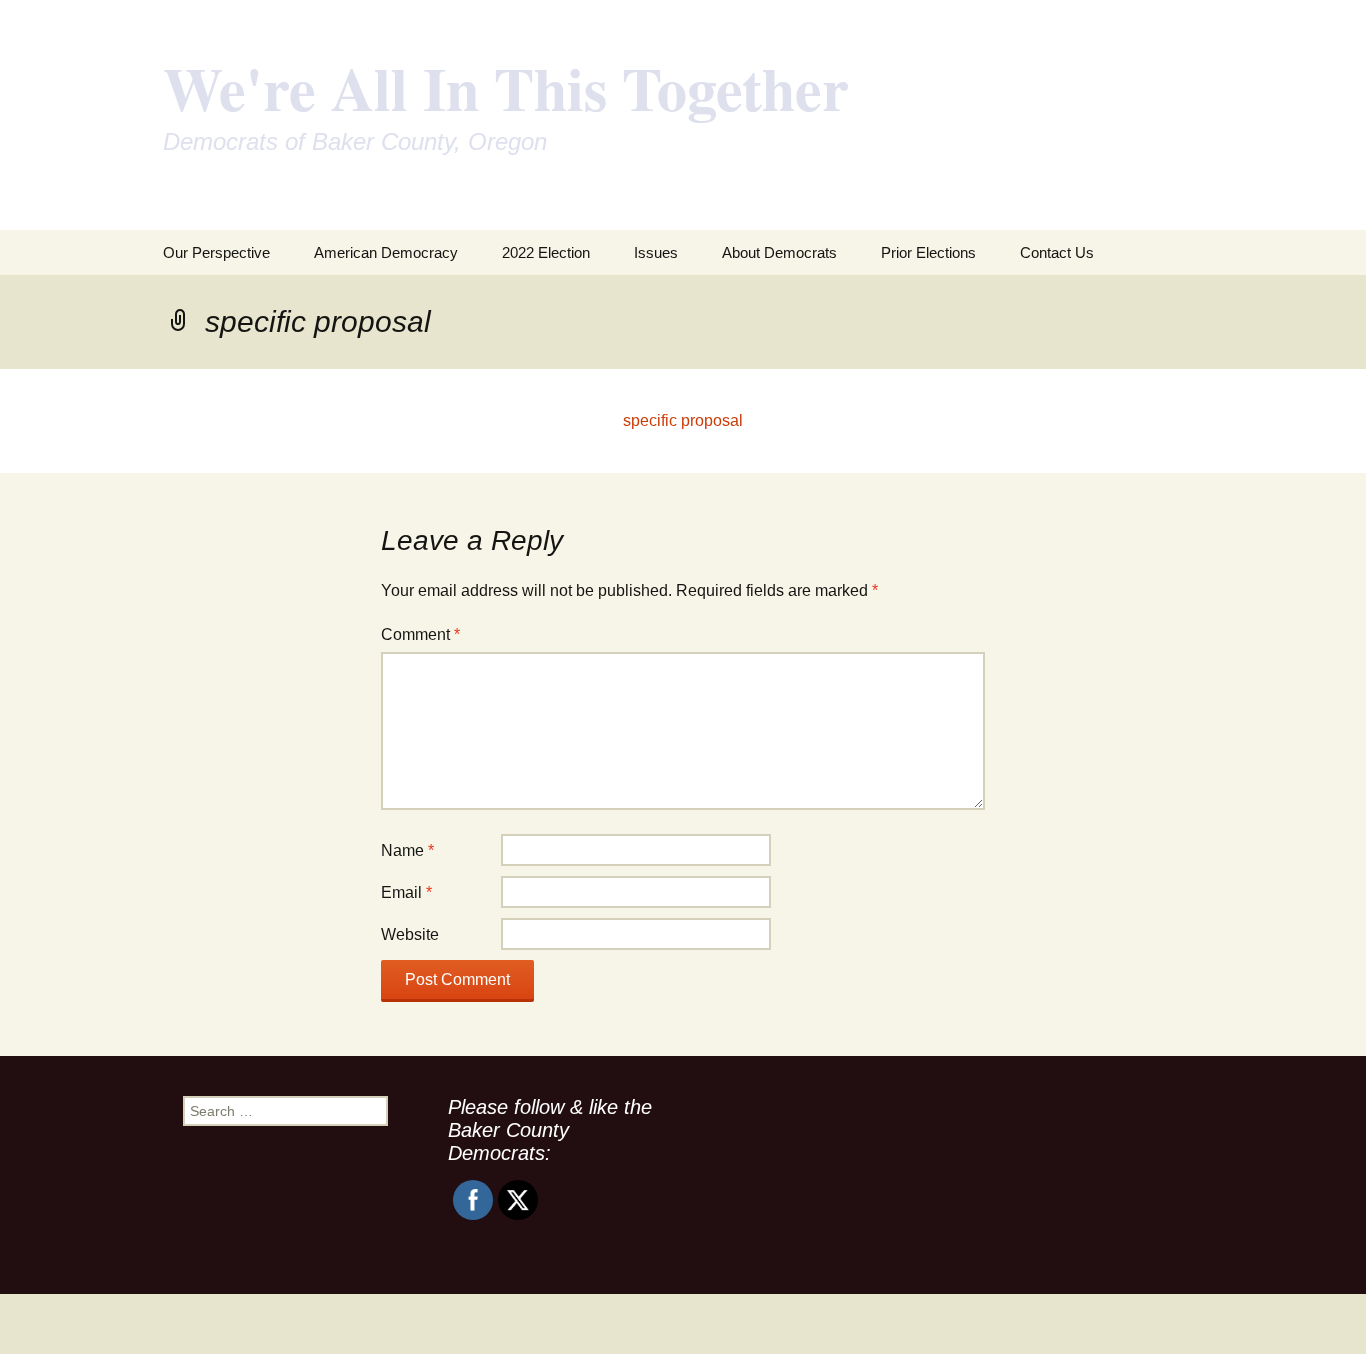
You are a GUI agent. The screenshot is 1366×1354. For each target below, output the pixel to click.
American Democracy (386, 252)
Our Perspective (216, 252)
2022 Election (546, 252)
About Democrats (779, 252)
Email (406, 892)
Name (407, 850)
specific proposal (683, 420)
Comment (420, 634)
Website (410, 934)
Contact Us (1057, 252)
